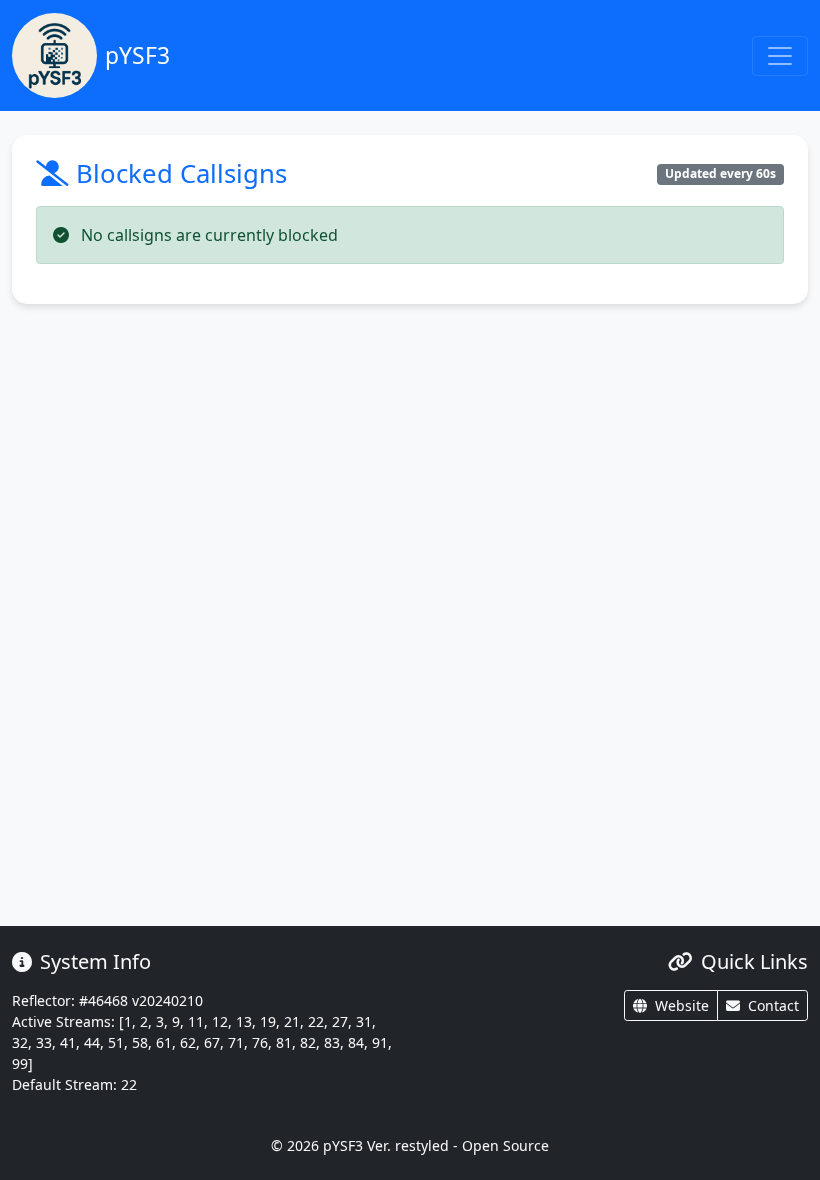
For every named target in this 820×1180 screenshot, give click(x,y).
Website (682, 1005)
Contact (773, 1005)
